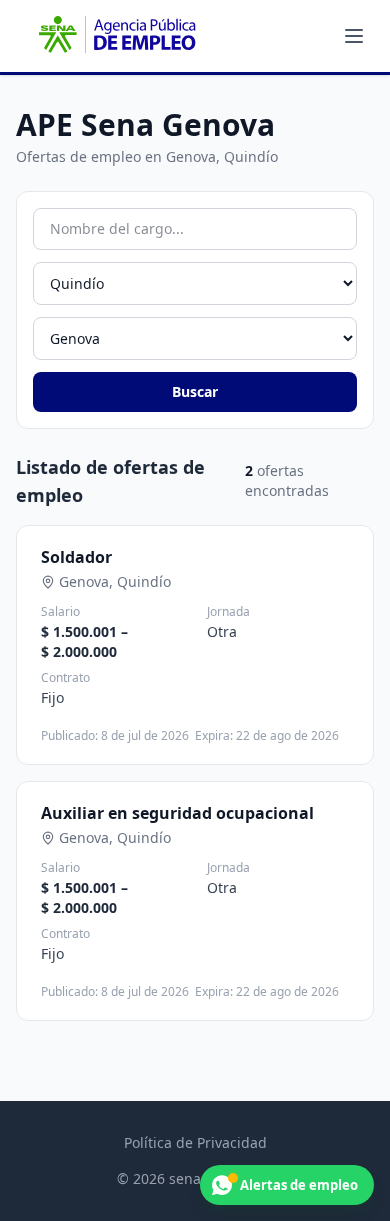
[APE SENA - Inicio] (115, 36)
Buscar (195, 391)
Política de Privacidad (195, 1142)
